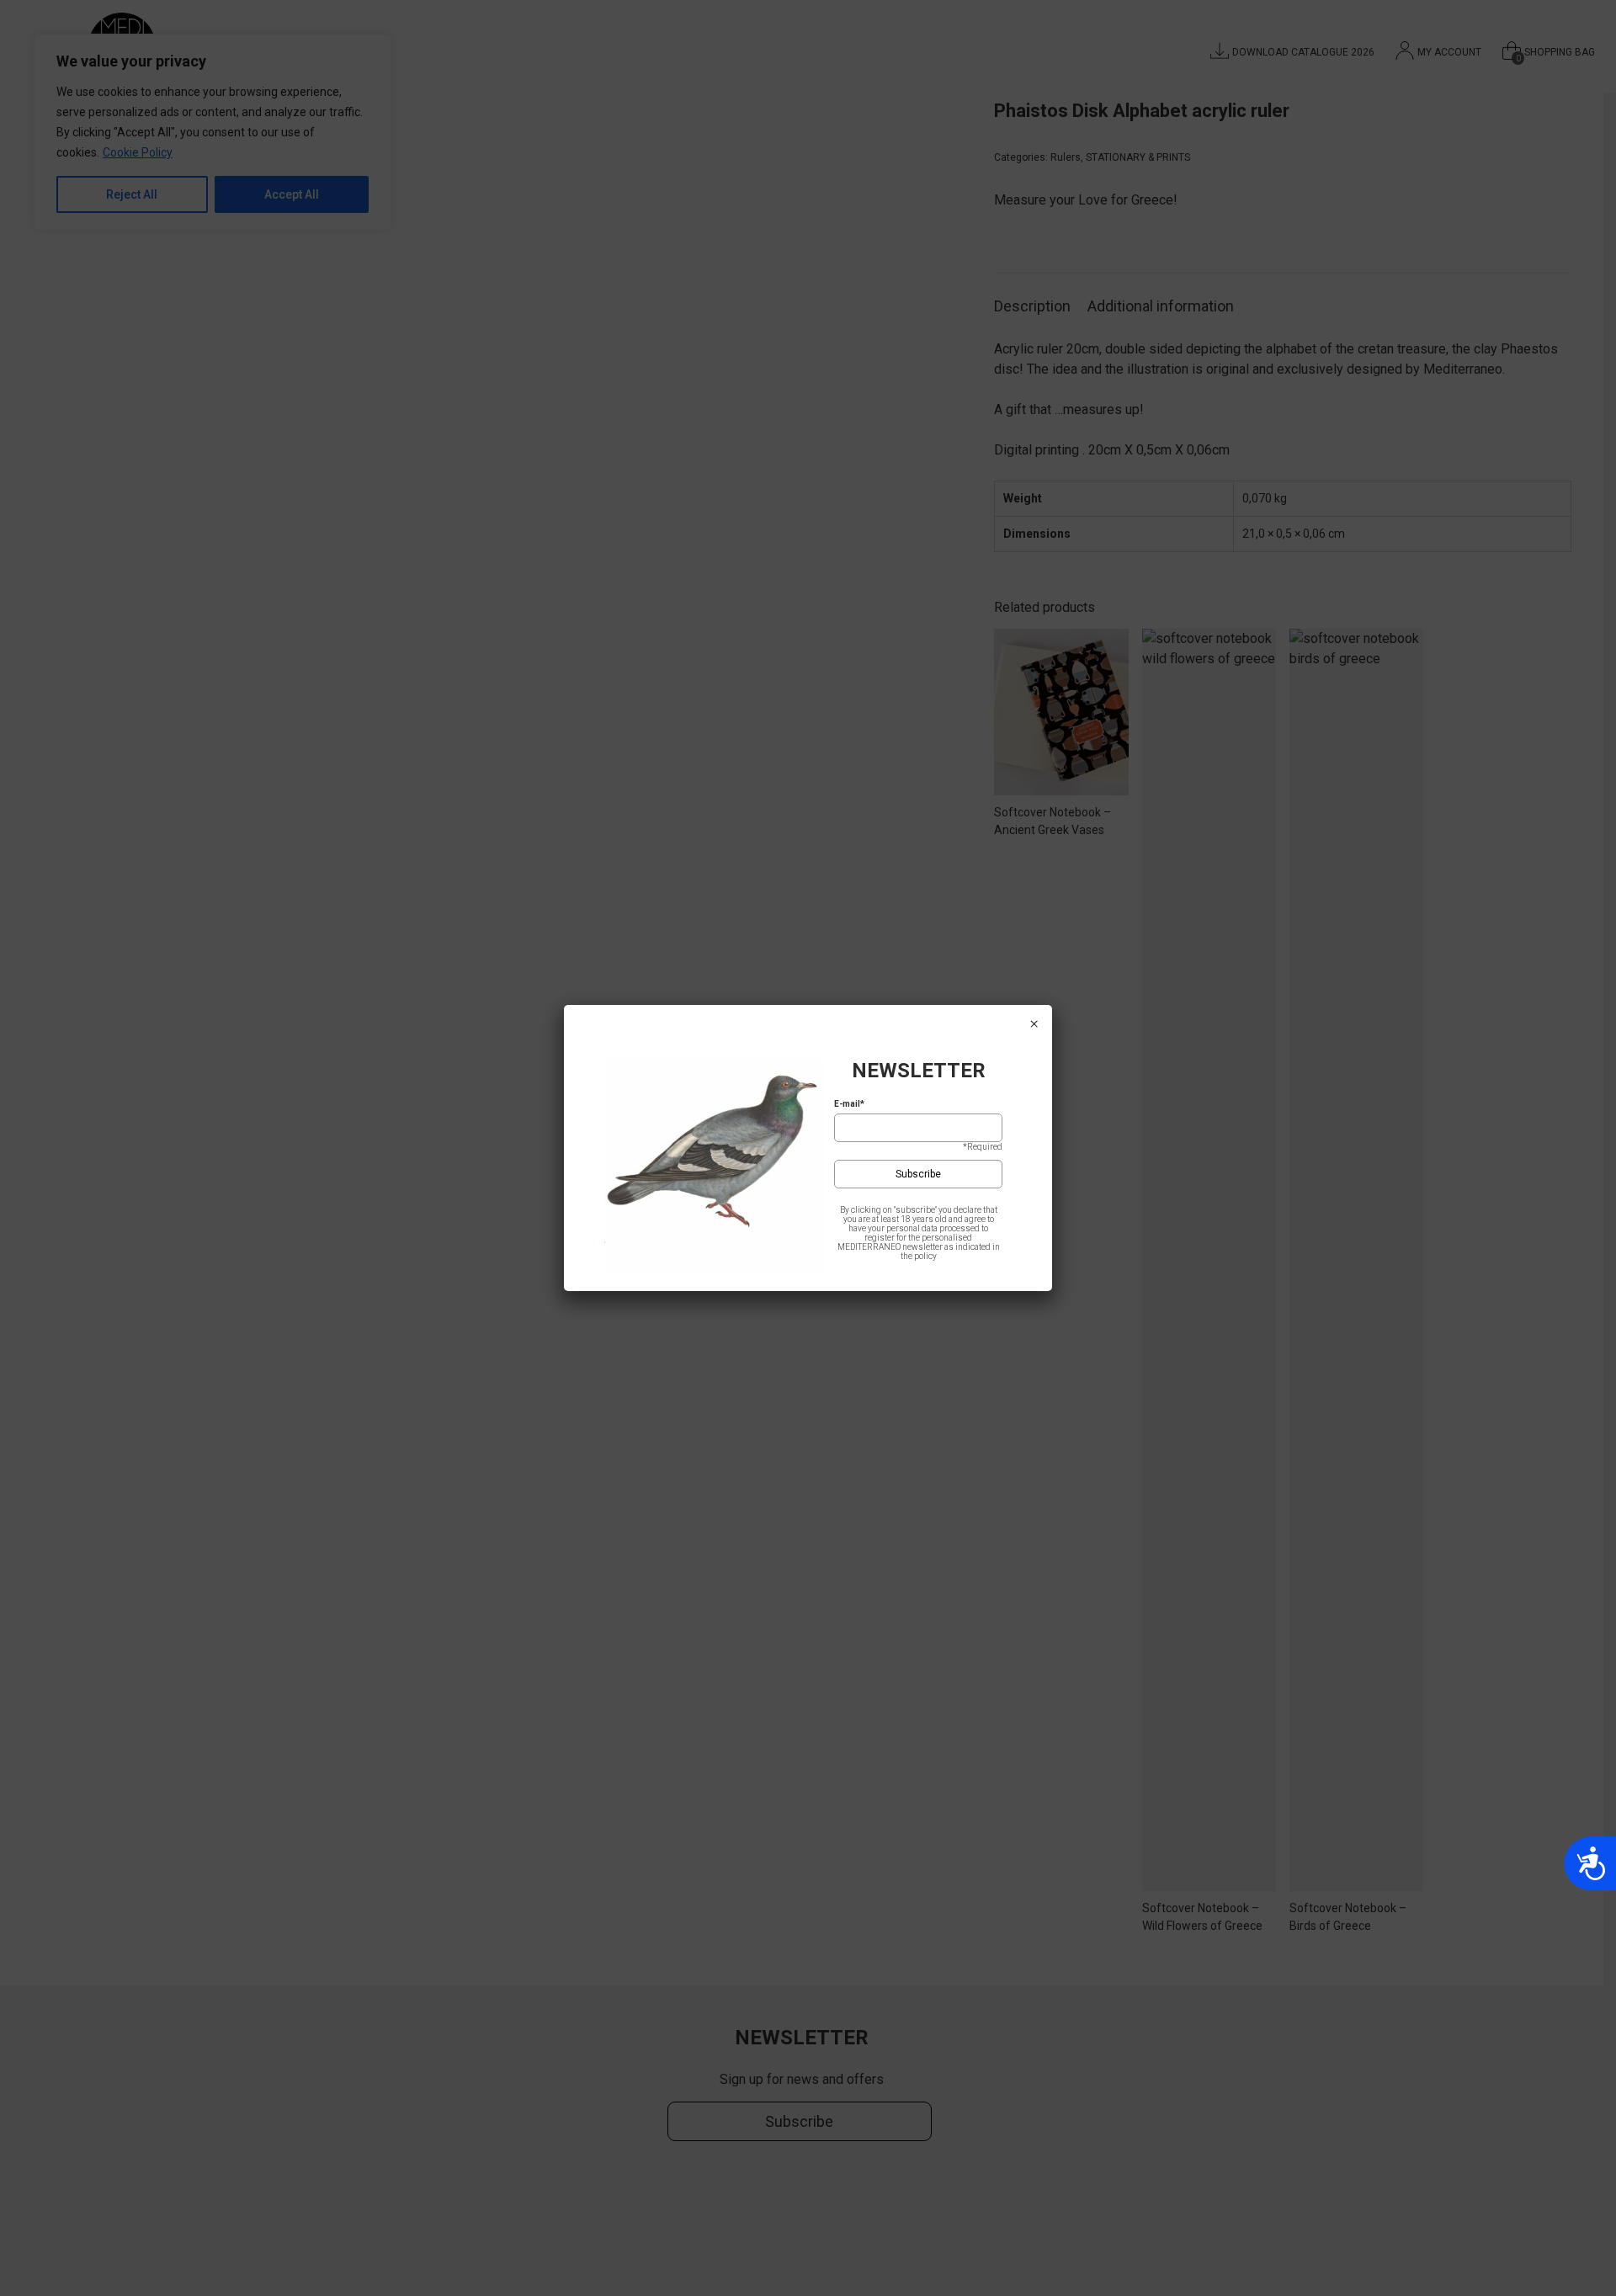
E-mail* (849, 1104)
